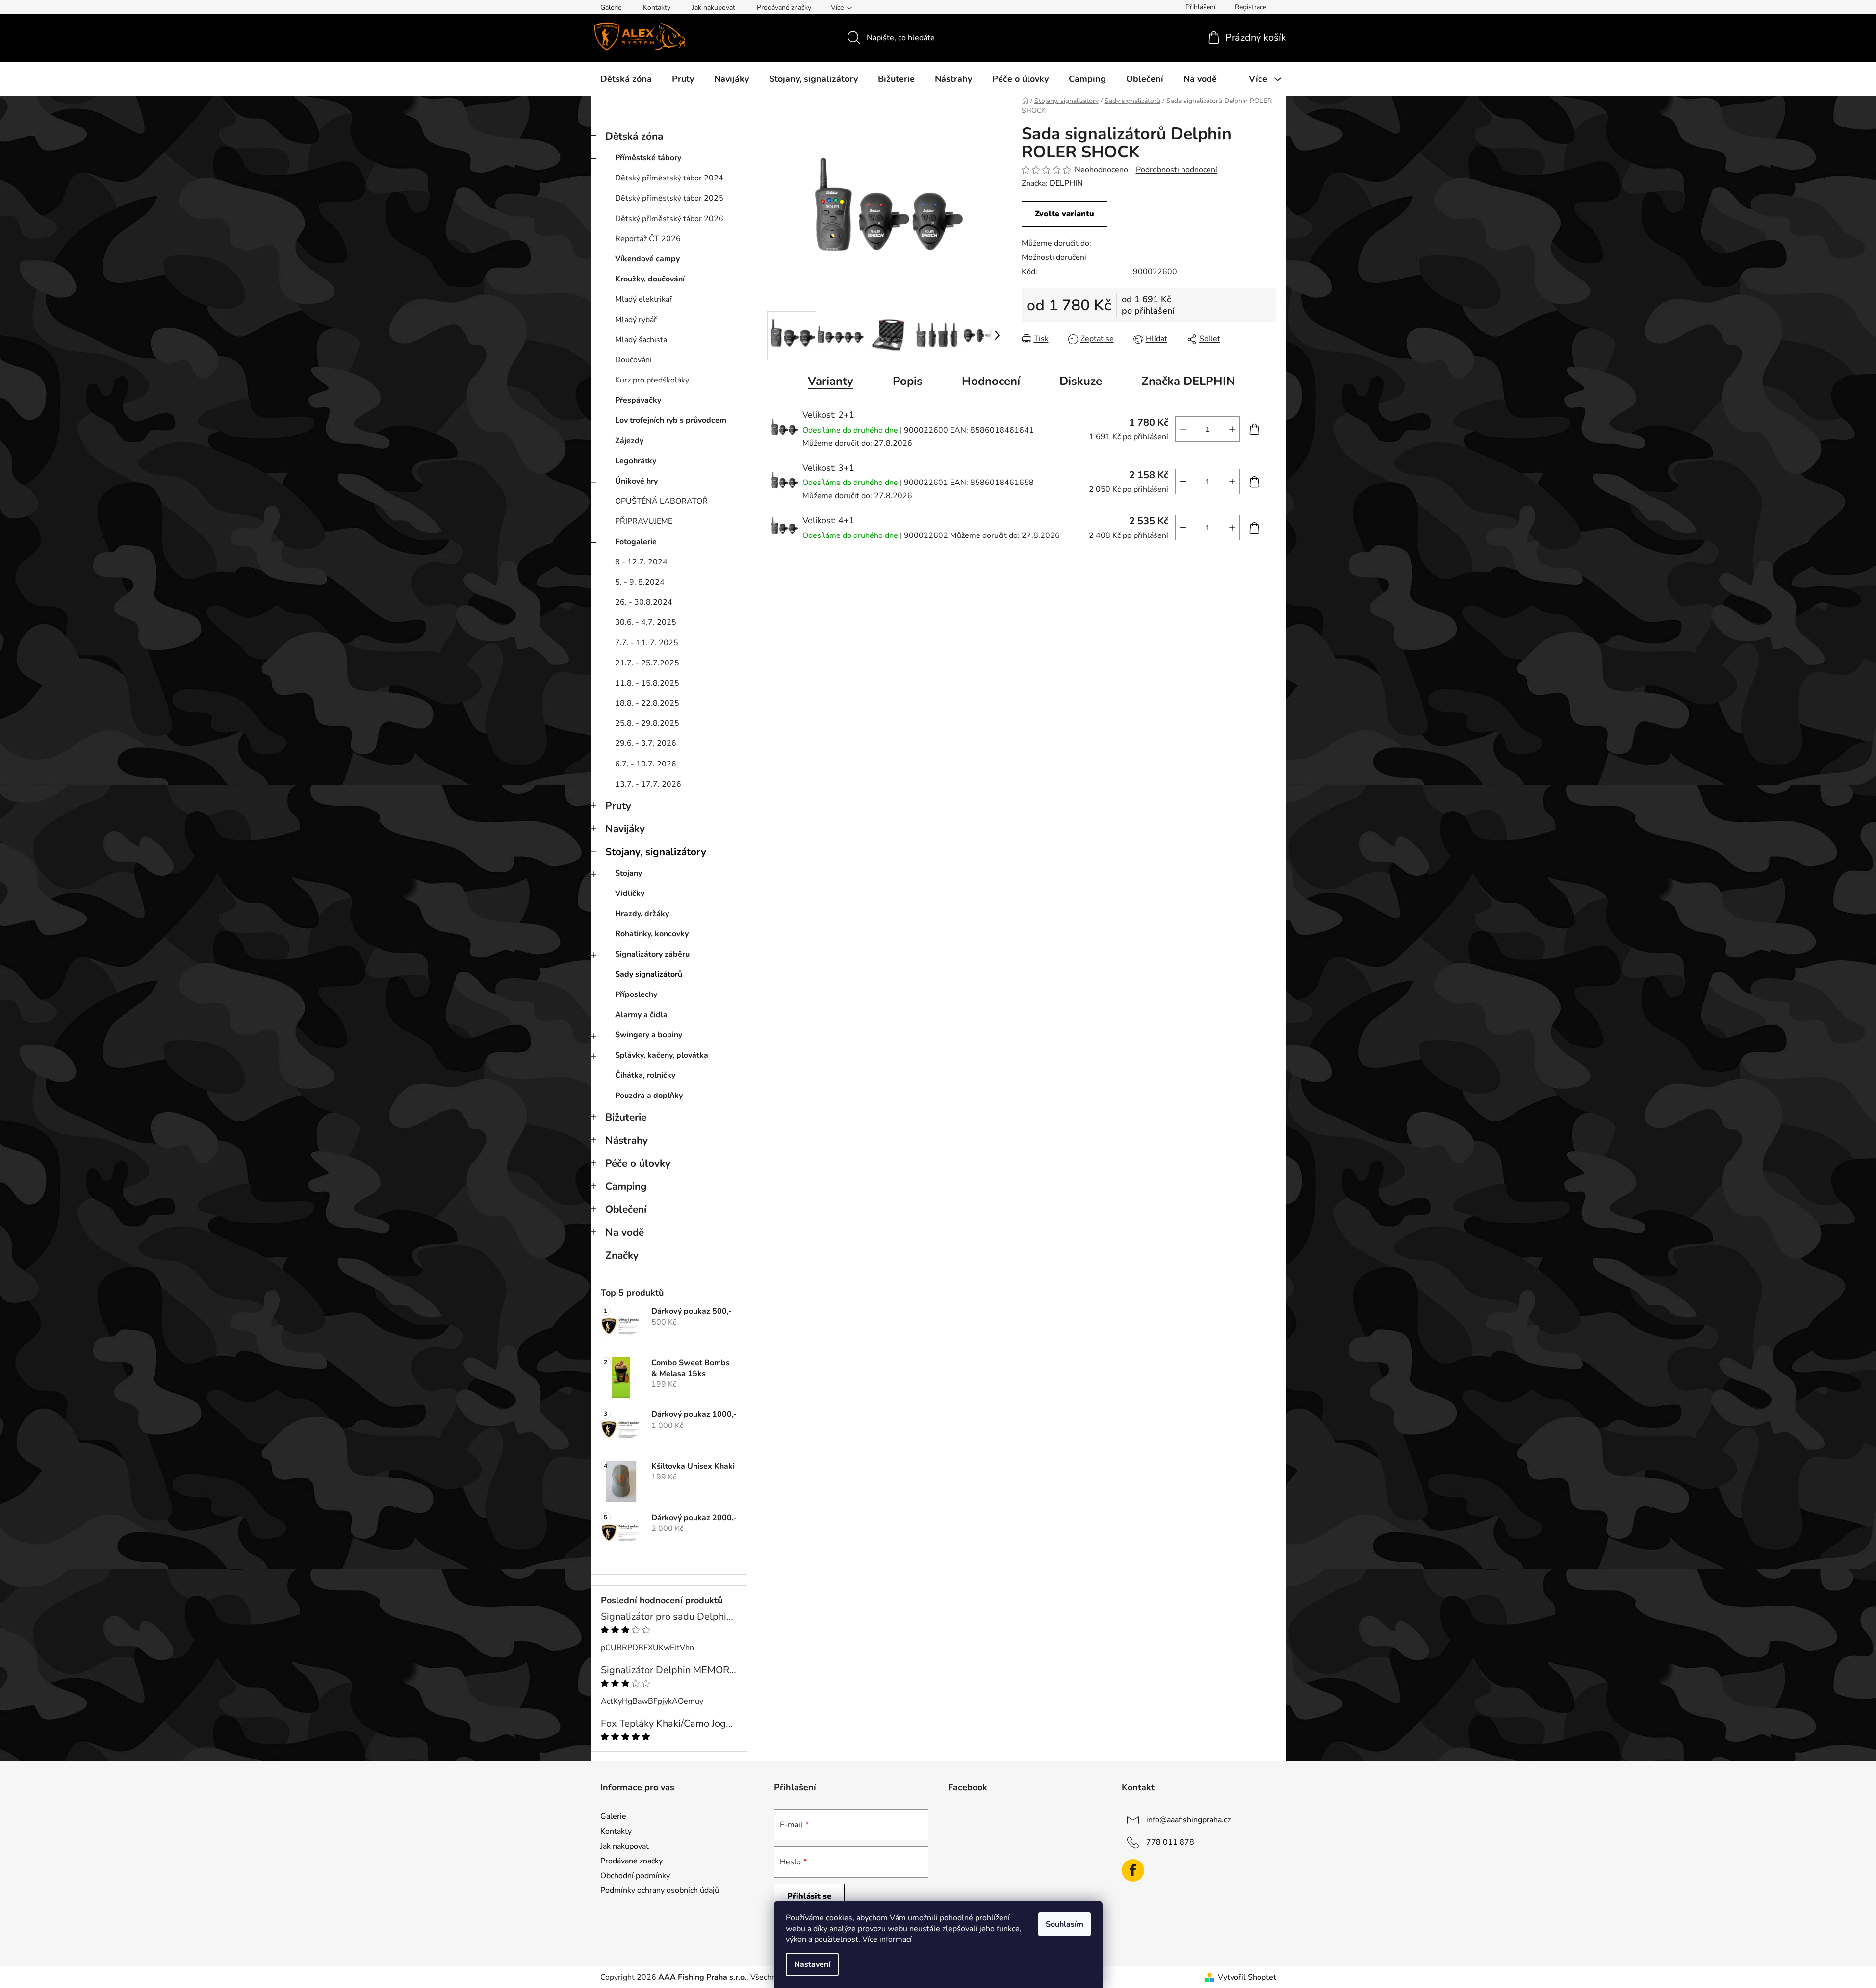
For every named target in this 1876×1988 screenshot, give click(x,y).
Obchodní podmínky (635, 1876)
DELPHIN (1066, 183)
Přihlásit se (809, 1896)
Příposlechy (636, 994)
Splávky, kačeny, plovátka (662, 1055)
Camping (626, 1186)
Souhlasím (1065, 1924)
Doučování (633, 360)
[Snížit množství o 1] (1183, 429)
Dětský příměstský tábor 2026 (669, 219)
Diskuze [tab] (1081, 381)
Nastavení (812, 1964)
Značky (622, 1255)
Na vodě (625, 1232)
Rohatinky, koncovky (652, 934)
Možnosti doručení (1054, 257)
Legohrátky (636, 461)
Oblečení (626, 1209)
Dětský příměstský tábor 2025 (669, 198)
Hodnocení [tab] (991, 381)
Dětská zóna (634, 136)
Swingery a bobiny (649, 1035)
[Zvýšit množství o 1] (1232, 429)
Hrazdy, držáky (642, 914)
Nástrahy (627, 1140)
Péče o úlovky (638, 1163)
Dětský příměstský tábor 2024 (669, 178)
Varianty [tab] (831, 381)
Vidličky (630, 893)
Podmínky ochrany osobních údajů (660, 1890)
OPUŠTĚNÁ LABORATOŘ (661, 501)
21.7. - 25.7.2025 (647, 663)
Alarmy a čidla (641, 1015)
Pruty (618, 806)
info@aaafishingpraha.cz (1188, 1820)
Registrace (1251, 7)
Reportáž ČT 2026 (648, 239)
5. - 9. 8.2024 (640, 582)
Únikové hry (636, 481)
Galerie (611, 8)
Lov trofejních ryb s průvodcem (671, 420)
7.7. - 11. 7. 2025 (647, 643)
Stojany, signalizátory (656, 852)
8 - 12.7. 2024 (641, 562)
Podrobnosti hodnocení (1177, 170)
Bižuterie (626, 1117)
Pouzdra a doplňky (649, 1096)
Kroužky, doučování (650, 279)
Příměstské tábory (648, 158)
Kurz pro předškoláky (652, 380)
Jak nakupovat (714, 8)
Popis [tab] (908, 381)
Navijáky (625, 829)
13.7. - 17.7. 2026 (648, 784)
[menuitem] (626, 79)
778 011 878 (1170, 1842)
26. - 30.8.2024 (644, 602)
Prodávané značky (784, 8)
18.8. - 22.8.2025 (647, 703)
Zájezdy (629, 441)
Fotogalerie (636, 542)
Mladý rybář (636, 320)
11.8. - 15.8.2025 (647, 683)
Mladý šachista (641, 340)
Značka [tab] (1188, 381)
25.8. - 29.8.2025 (647, 723)
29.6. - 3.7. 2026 (646, 743)
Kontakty (657, 8)
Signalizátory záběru (652, 954)
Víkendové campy (647, 259)
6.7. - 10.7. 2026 (646, 764)
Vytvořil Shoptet (1247, 1977)
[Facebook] (1133, 1870)
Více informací (887, 1939)
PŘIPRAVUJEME (644, 521)
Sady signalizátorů (649, 974)
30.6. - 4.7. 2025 (646, 622)
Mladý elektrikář (644, 299)
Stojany (629, 873)
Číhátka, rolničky (645, 1075)
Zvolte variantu (1065, 214)
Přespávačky (638, 400)
